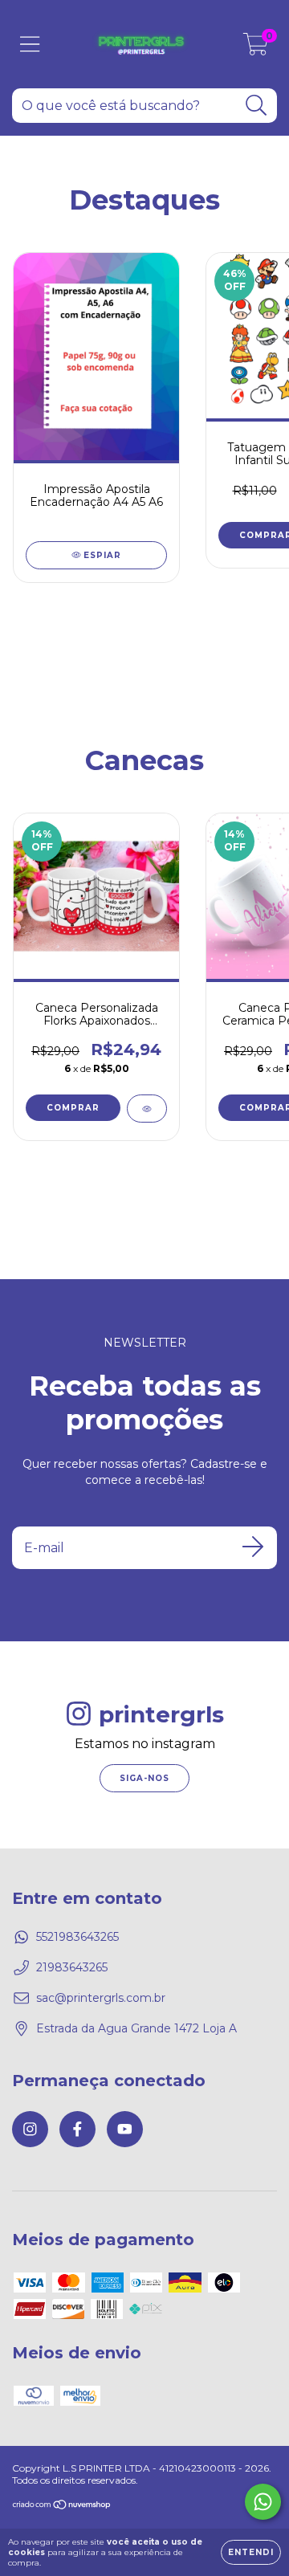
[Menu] (30, 45)
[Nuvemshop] (62, 2507)
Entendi (251, 2552)
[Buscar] (256, 106)
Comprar (73, 1108)
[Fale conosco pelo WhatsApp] (263, 2502)
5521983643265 (77, 1937)
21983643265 (72, 1967)
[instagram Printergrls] (30, 2129)
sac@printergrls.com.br (101, 1998)
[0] (256, 48)
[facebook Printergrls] (77, 2129)
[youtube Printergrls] (125, 2129)
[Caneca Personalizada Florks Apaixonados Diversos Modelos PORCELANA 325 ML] (147, 1109)
